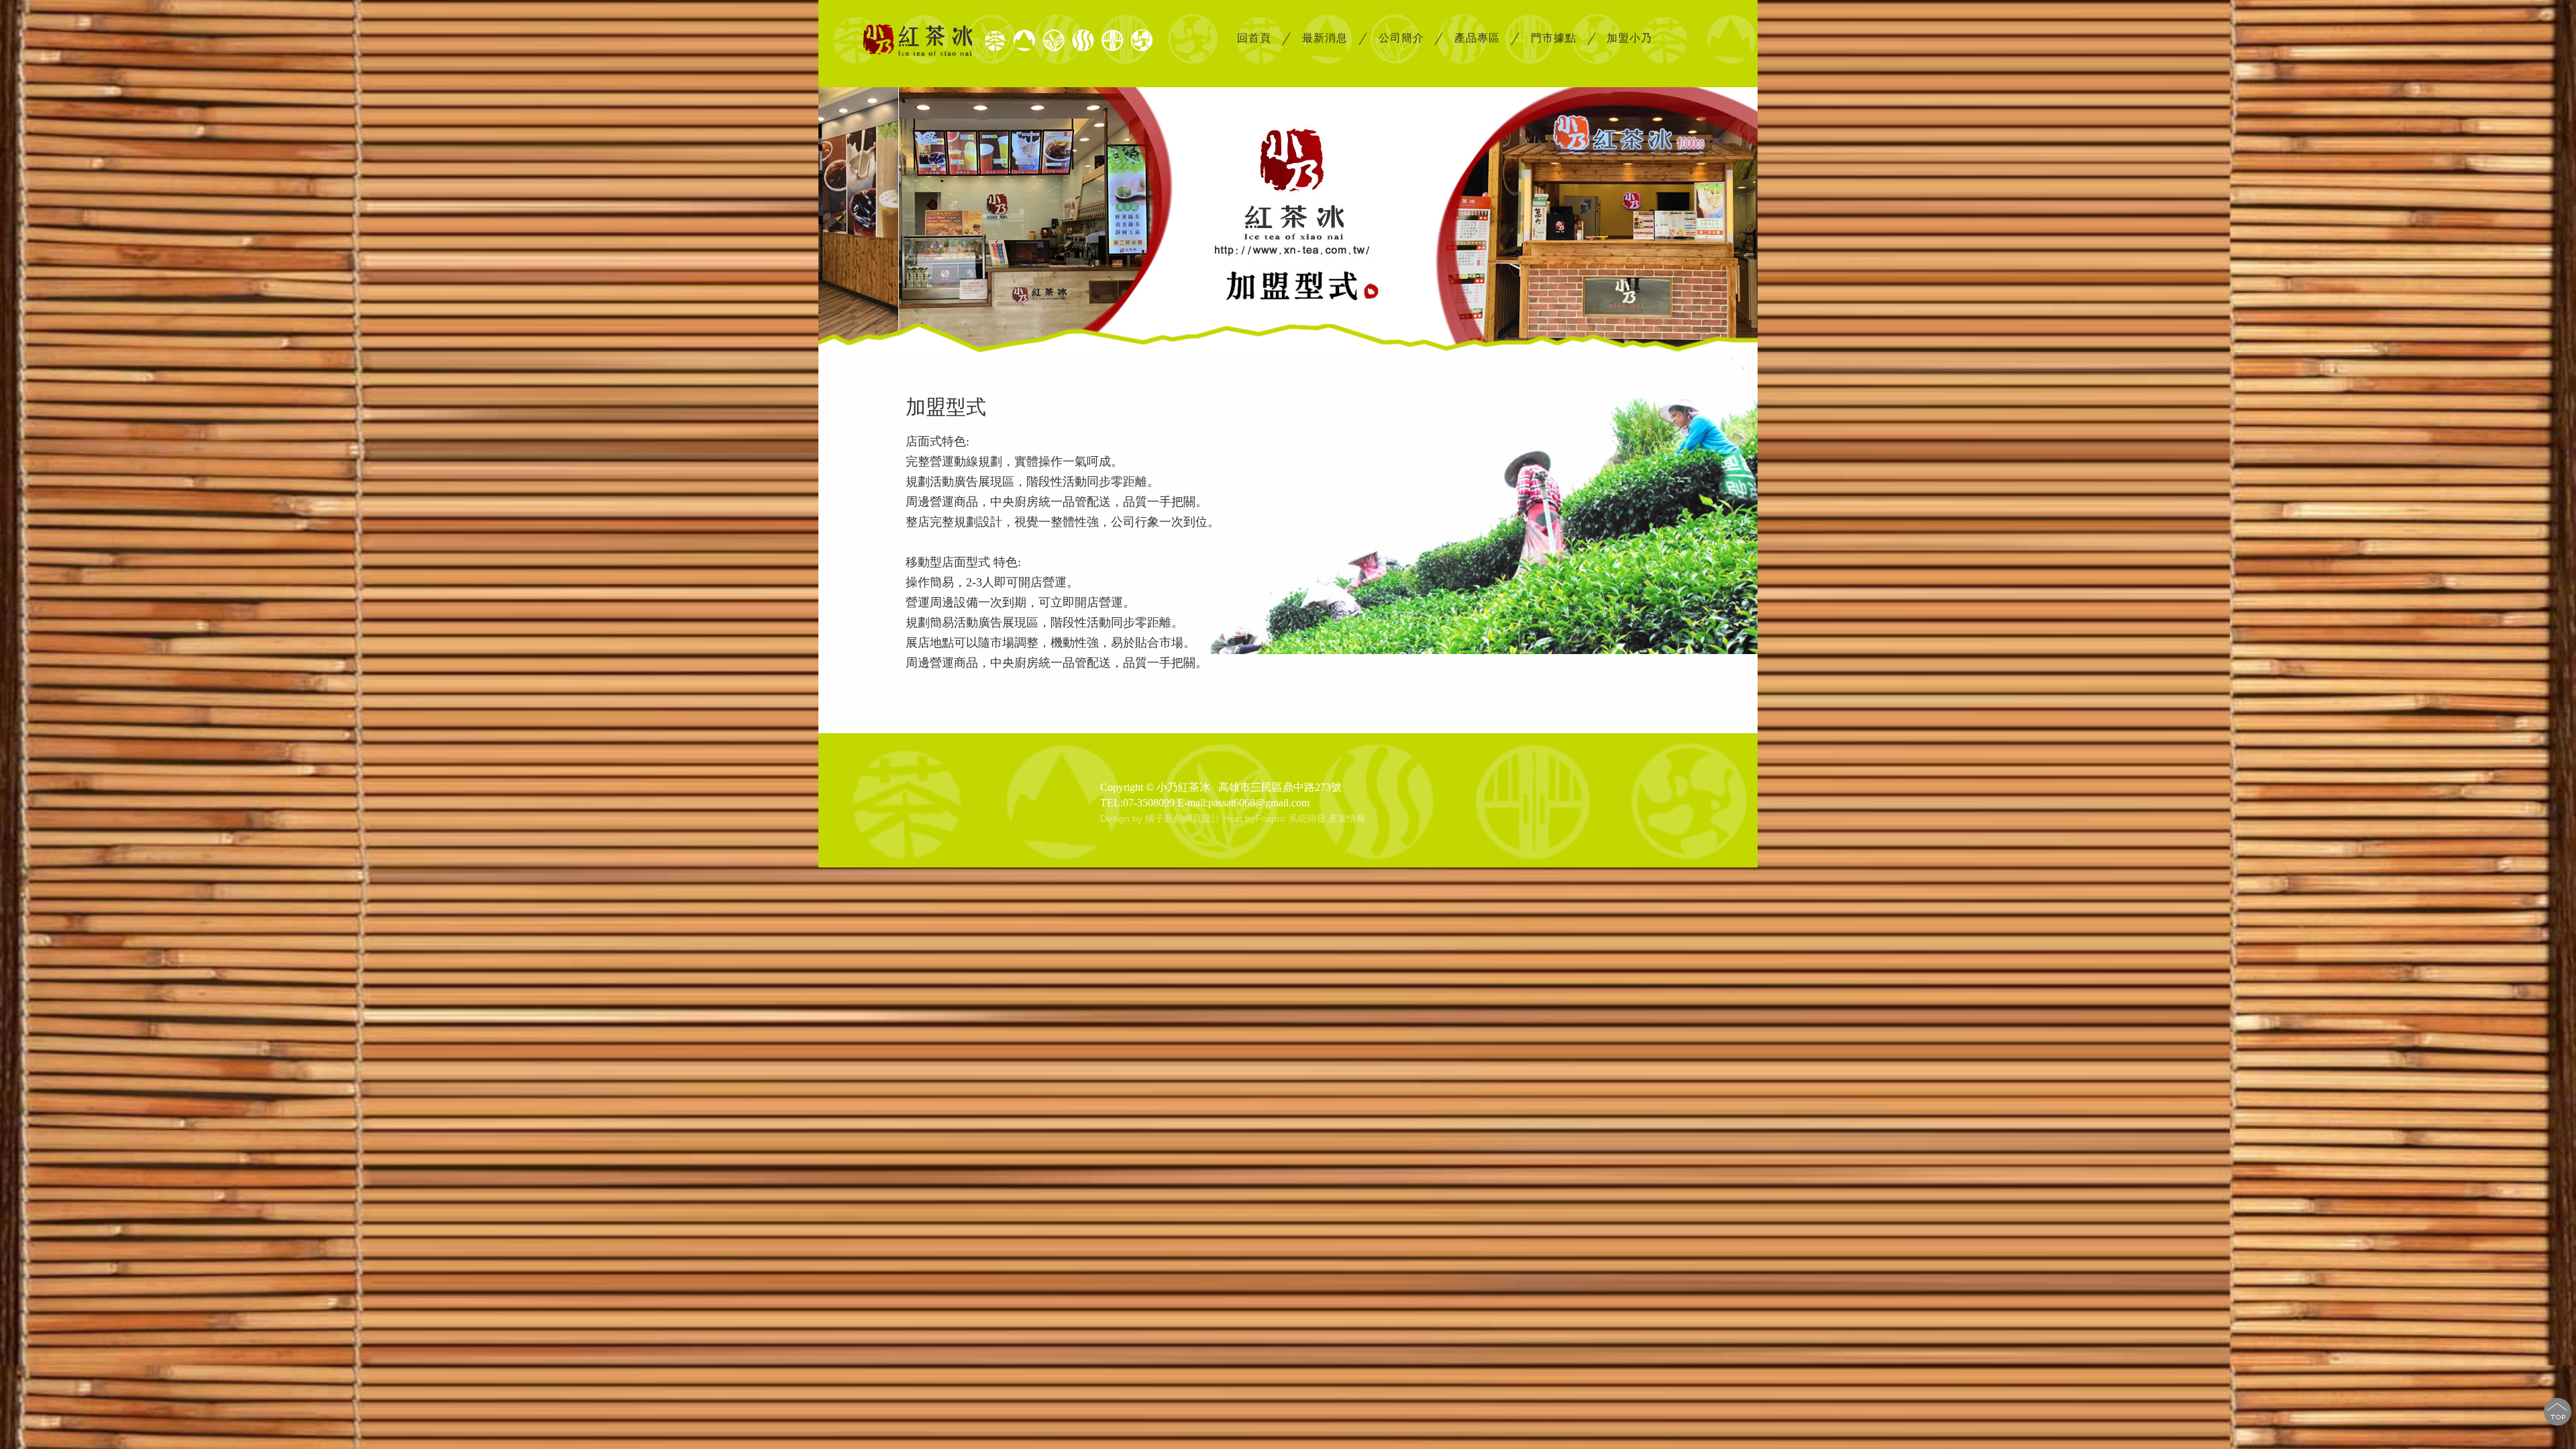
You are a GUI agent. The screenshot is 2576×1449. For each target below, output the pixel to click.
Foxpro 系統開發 (1290, 818)
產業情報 (1347, 818)
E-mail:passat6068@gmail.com (1243, 803)
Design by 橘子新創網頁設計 (1162, 818)
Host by (1239, 818)
